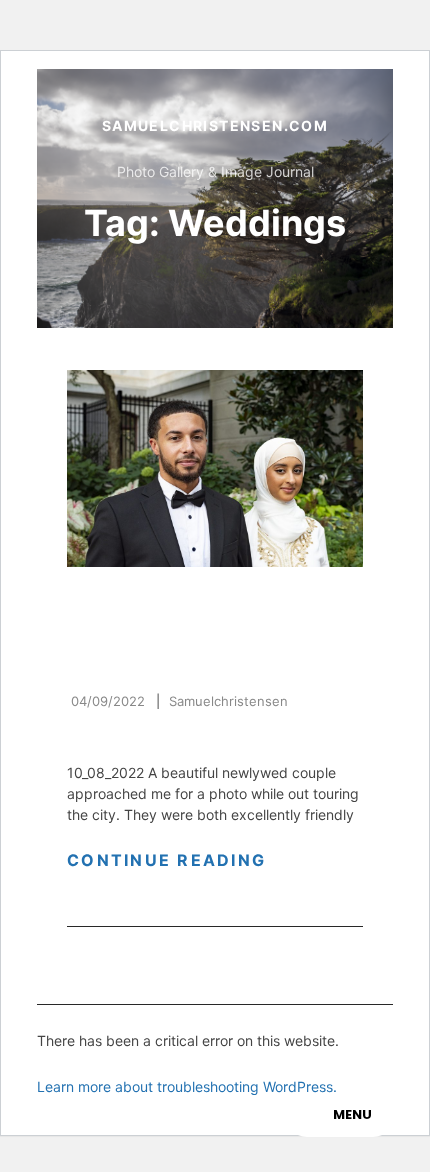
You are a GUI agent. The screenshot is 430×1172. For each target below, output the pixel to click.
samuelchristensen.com (215, 125)
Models (103, 603)
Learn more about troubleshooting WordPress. (187, 1086)
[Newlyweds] (215, 468)
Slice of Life (131, 624)
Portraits (196, 603)
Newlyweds (134, 659)
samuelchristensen (228, 701)
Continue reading (191, 860)
